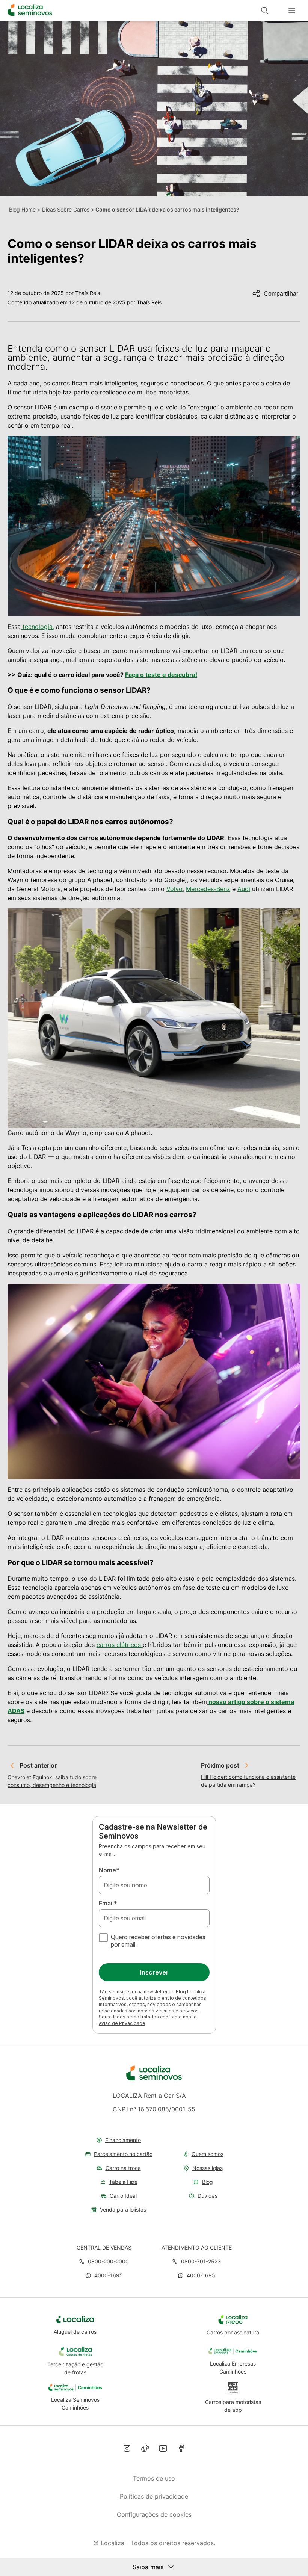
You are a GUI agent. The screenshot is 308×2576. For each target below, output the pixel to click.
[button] (104, 2275)
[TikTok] (145, 2449)
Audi (244, 889)
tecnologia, (37, 627)
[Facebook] (181, 2449)
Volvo (174, 889)
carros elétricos (120, 1645)
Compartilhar (281, 294)
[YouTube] (163, 2449)
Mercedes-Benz (208, 889)
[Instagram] (127, 2449)
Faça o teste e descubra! (161, 675)
